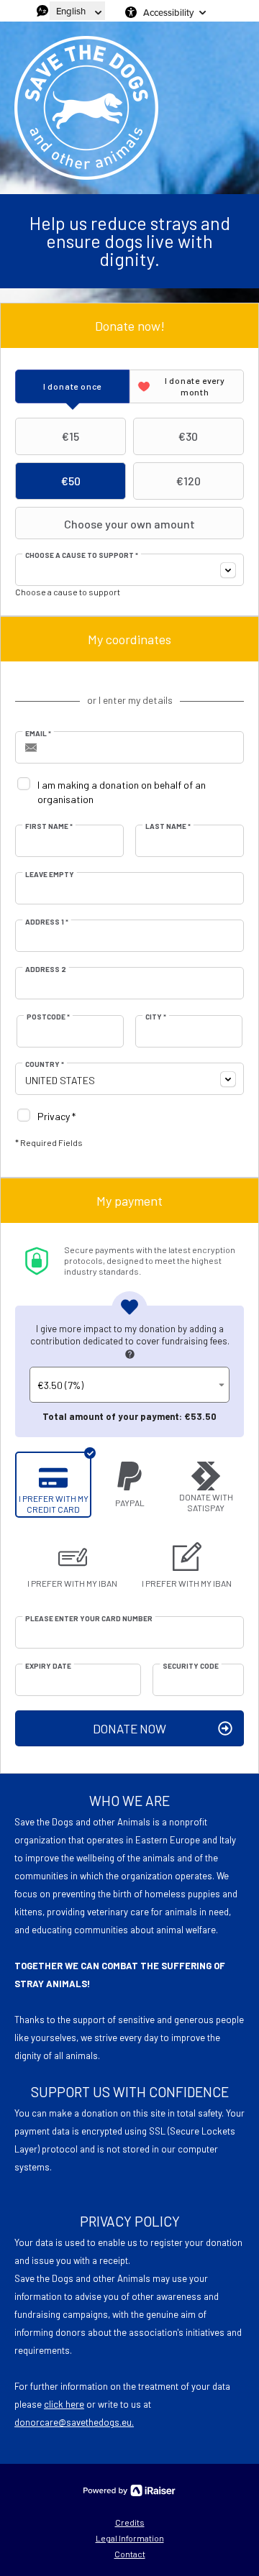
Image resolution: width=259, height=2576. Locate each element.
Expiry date (48, 1666)
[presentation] (72, 386)
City (156, 1017)
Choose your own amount (129, 524)
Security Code (191, 1666)
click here (64, 2404)
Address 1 (47, 922)
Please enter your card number (89, 1618)
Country (45, 1064)
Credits (130, 2522)
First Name (49, 826)
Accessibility (168, 12)
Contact (130, 2554)
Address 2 (46, 969)
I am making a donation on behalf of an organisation (122, 792)
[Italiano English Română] (77, 11)
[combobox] (129, 570)
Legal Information (130, 2538)
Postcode (48, 1017)
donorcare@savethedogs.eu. (74, 2422)
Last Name (168, 826)
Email (38, 733)
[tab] (72, 386)
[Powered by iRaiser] (129, 2490)
